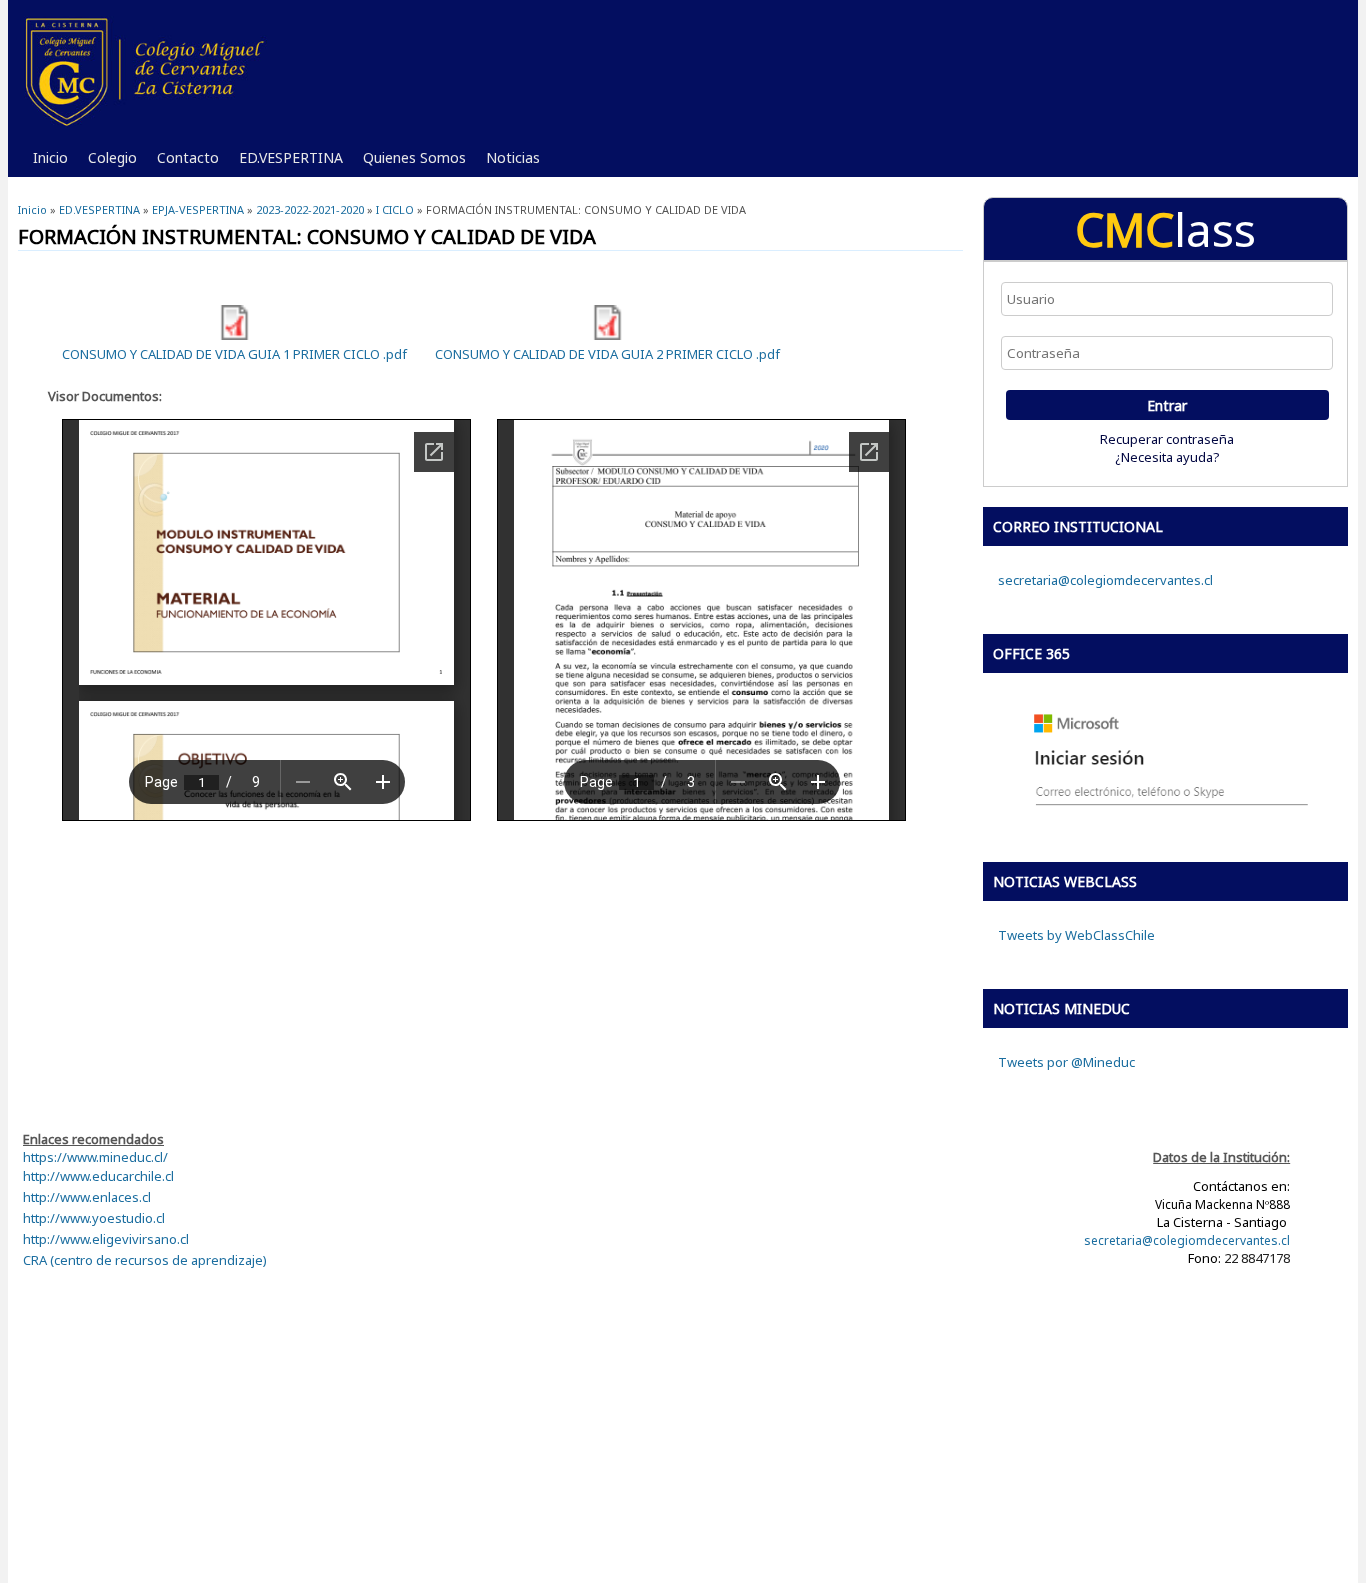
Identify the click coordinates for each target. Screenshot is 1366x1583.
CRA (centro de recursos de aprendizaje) (145, 1260)
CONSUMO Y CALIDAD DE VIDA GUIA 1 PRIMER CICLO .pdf (234, 354)
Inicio (50, 157)
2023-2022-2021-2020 (310, 209)
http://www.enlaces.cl (87, 1197)
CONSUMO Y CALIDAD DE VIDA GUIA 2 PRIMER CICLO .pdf (607, 354)
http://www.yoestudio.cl (94, 1218)
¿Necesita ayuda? (1167, 457)
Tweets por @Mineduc (1066, 1062)
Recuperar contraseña (1167, 439)
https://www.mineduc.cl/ (95, 1157)
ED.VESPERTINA (286, 162)
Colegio (107, 162)
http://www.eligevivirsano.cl (106, 1239)
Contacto (183, 162)
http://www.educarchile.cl (98, 1176)
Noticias (508, 162)
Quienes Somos (409, 162)
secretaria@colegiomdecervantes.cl (1105, 580)
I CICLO (395, 209)
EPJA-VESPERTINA (198, 209)
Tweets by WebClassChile (1076, 935)
